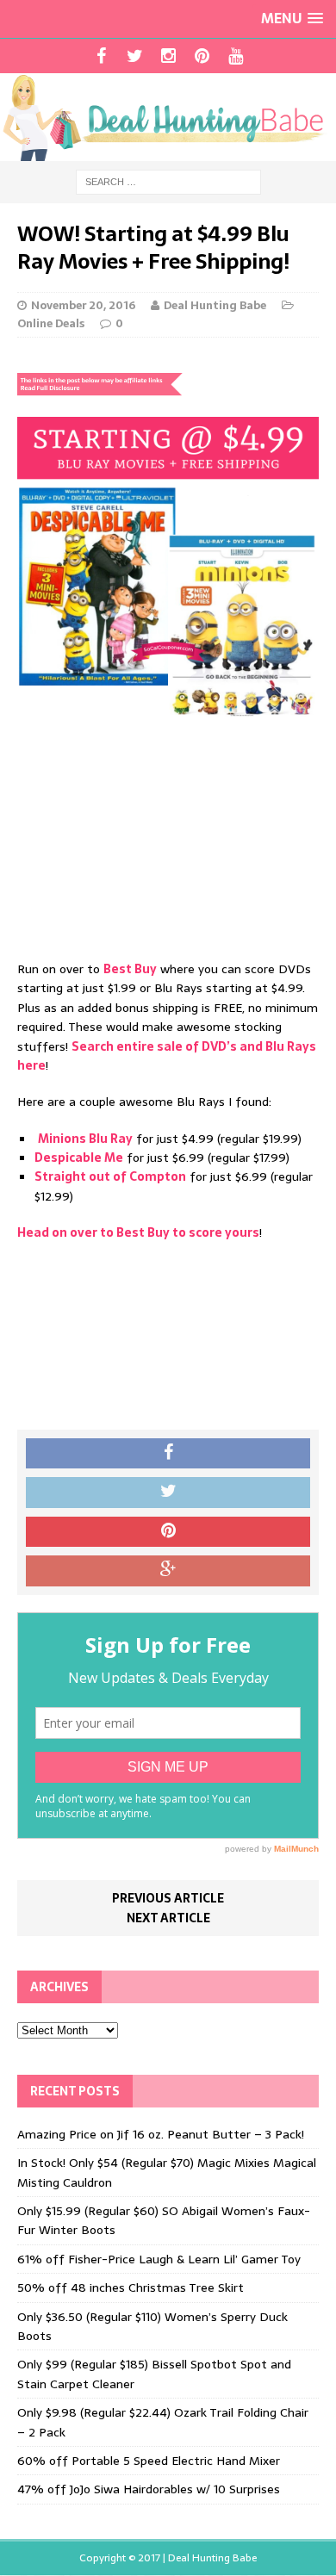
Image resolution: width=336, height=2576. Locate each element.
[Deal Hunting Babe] (168, 117)
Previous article (168, 1898)
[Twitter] (135, 56)
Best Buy (130, 969)
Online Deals (51, 323)
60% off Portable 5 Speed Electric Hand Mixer (149, 2461)
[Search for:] (168, 181)
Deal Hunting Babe (215, 305)
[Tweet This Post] (168, 1493)
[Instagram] (168, 56)
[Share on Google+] (168, 1571)
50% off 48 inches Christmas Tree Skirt (131, 2287)
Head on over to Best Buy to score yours (138, 1232)
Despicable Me (79, 1158)
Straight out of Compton (110, 1176)
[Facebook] (101, 56)
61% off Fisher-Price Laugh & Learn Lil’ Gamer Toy (159, 2259)
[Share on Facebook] (168, 1454)
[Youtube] (236, 56)
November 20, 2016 (83, 305)
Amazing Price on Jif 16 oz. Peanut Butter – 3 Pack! (161, 2134)
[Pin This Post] (168, 1532)
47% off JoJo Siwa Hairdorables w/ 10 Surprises (149, 2489)
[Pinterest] (202, 56)
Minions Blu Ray (85, 1139)
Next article (168, 1918)
